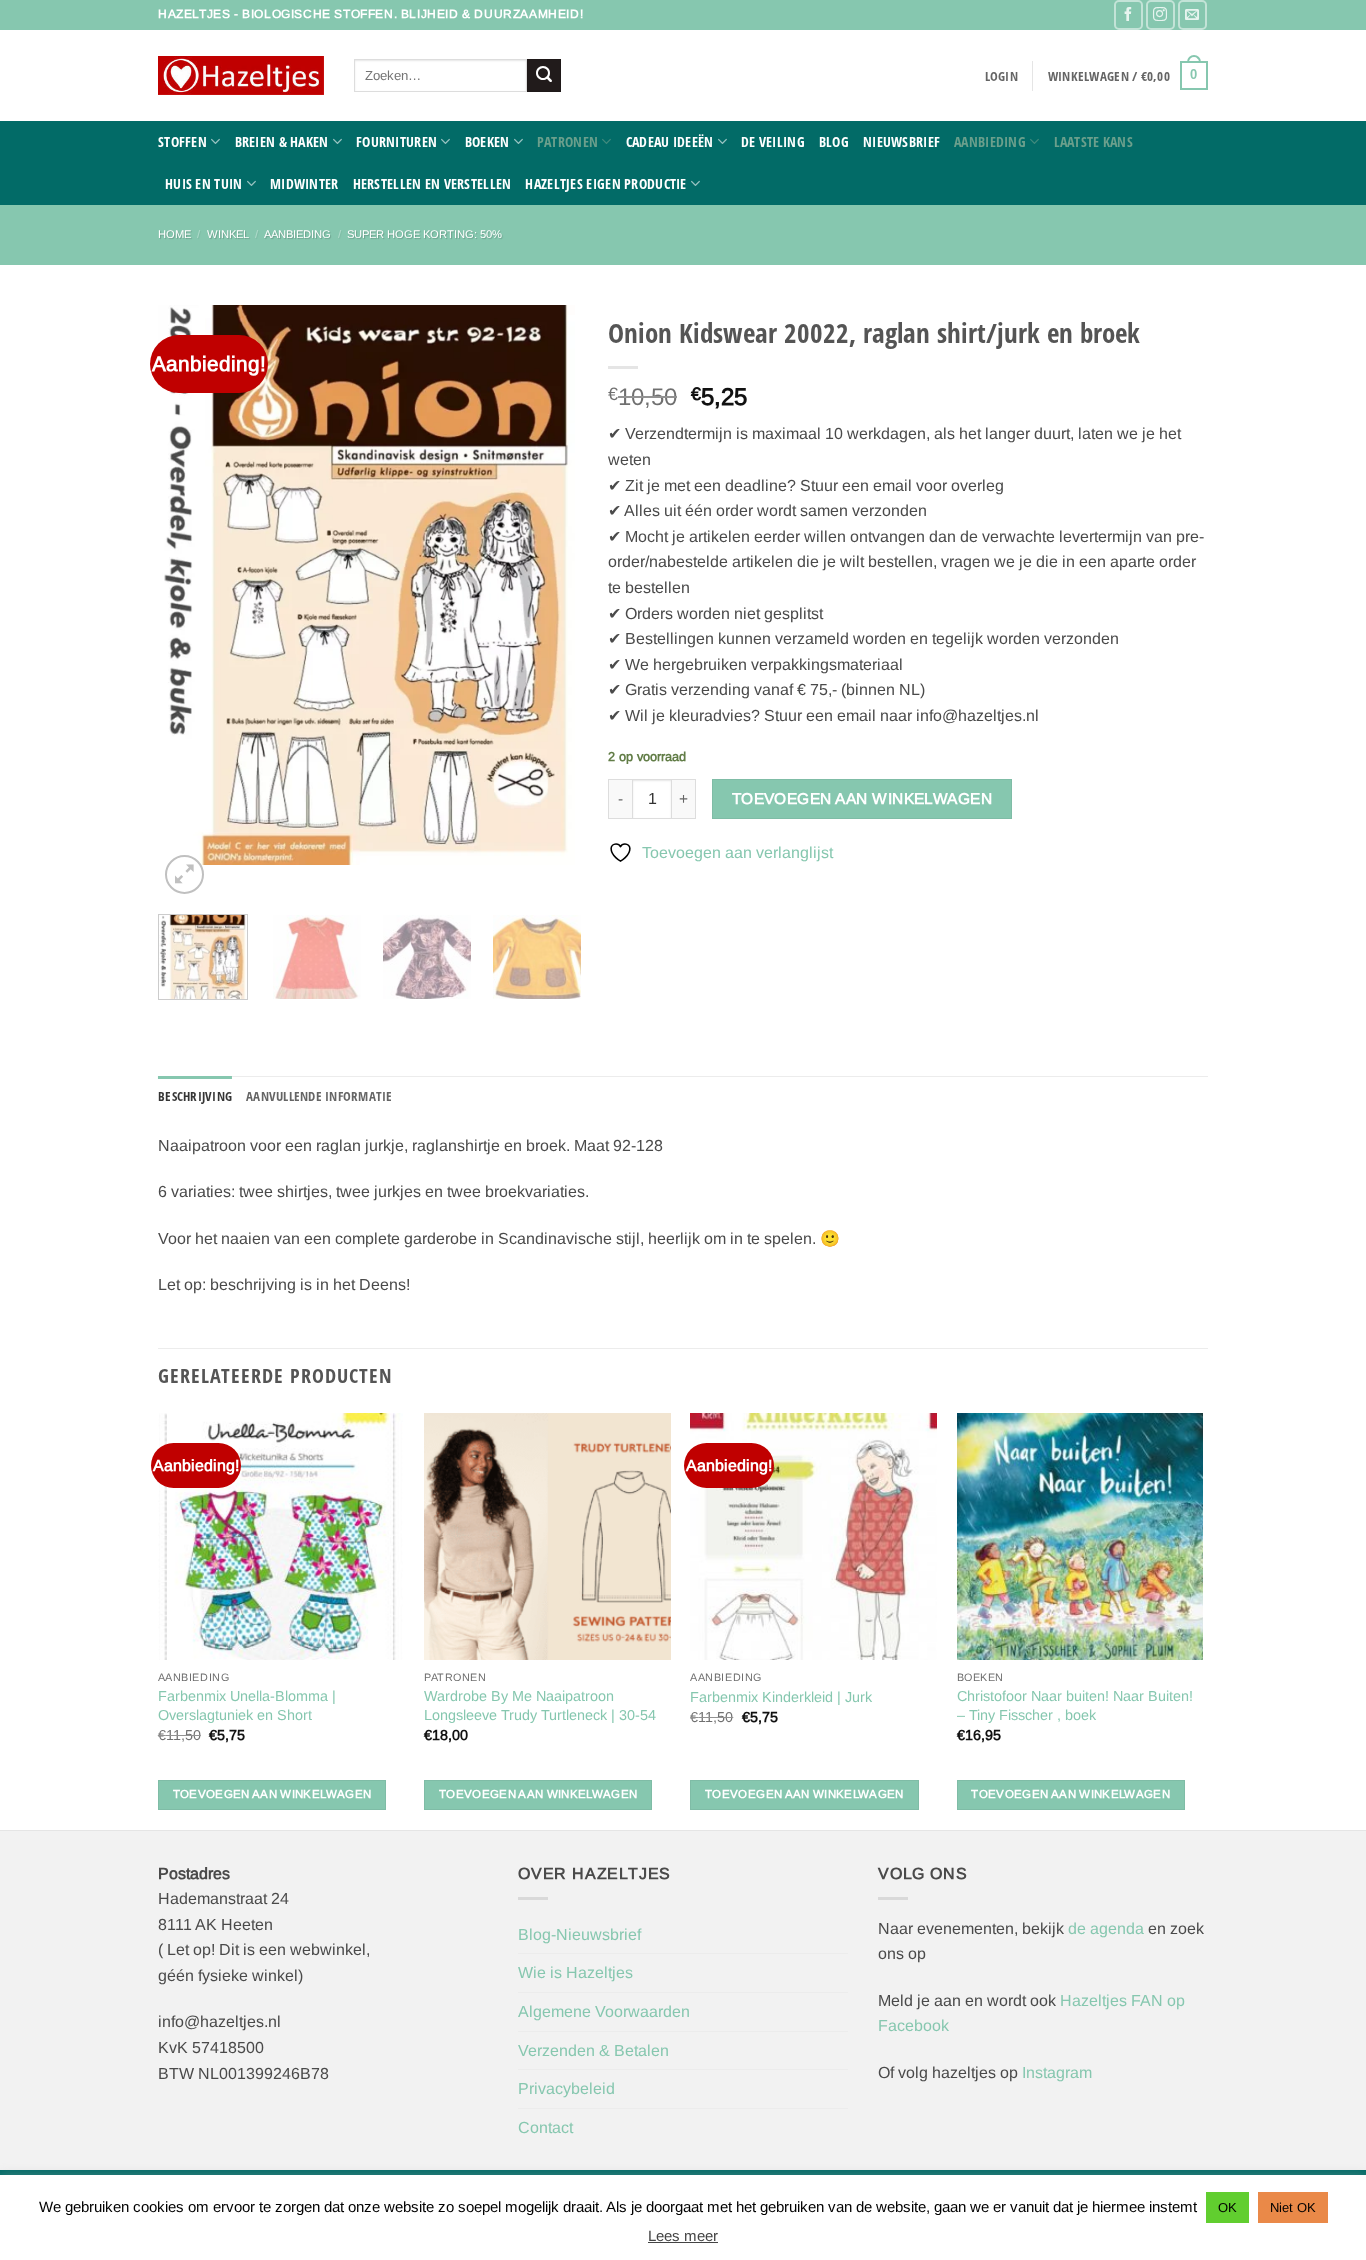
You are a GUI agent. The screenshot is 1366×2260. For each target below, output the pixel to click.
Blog (834, 141)
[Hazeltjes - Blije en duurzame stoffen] (241, 76)
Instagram (1057, 2072)
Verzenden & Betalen (593, 2050)
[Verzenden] (544, 76)
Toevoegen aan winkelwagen (862, 798)
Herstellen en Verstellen (432, 183)
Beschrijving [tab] (195, 1096)
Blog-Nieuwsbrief (579, 1934)
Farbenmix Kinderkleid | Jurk (781, 1697)
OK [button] (1227, 2207)
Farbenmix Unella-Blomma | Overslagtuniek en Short (247, 1705)
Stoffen (182, 141)
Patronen (567, 141)
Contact (545, 2127)
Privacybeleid (566, 2088)
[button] (1001, 76)
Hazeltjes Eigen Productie (605, 183)
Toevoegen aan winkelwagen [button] (272, 1794)
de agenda (1108, 1928)
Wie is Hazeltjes (575, 1972)
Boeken (487, 141)
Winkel (228, 234)
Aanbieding (990, 141)
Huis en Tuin (203, 183)
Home (174, 234)
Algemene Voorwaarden (604, 2011)
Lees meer (683, 2235)
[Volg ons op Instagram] (1160, 14)
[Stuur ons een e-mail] (1192, 14)
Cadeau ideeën (670, 141)
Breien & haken (282, 141)
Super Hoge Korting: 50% (424, 234)
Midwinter (304, 183)
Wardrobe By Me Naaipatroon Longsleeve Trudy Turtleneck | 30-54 (540, 1705)
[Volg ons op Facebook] (1128, 14)
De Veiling (773, 141)
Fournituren (396, 141)
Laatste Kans (1093, 141)
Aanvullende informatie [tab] (319, 1096)
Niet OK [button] (1293, 2207)
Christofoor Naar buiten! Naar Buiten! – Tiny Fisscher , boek (1075, 1705)
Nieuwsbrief (901, 141)
